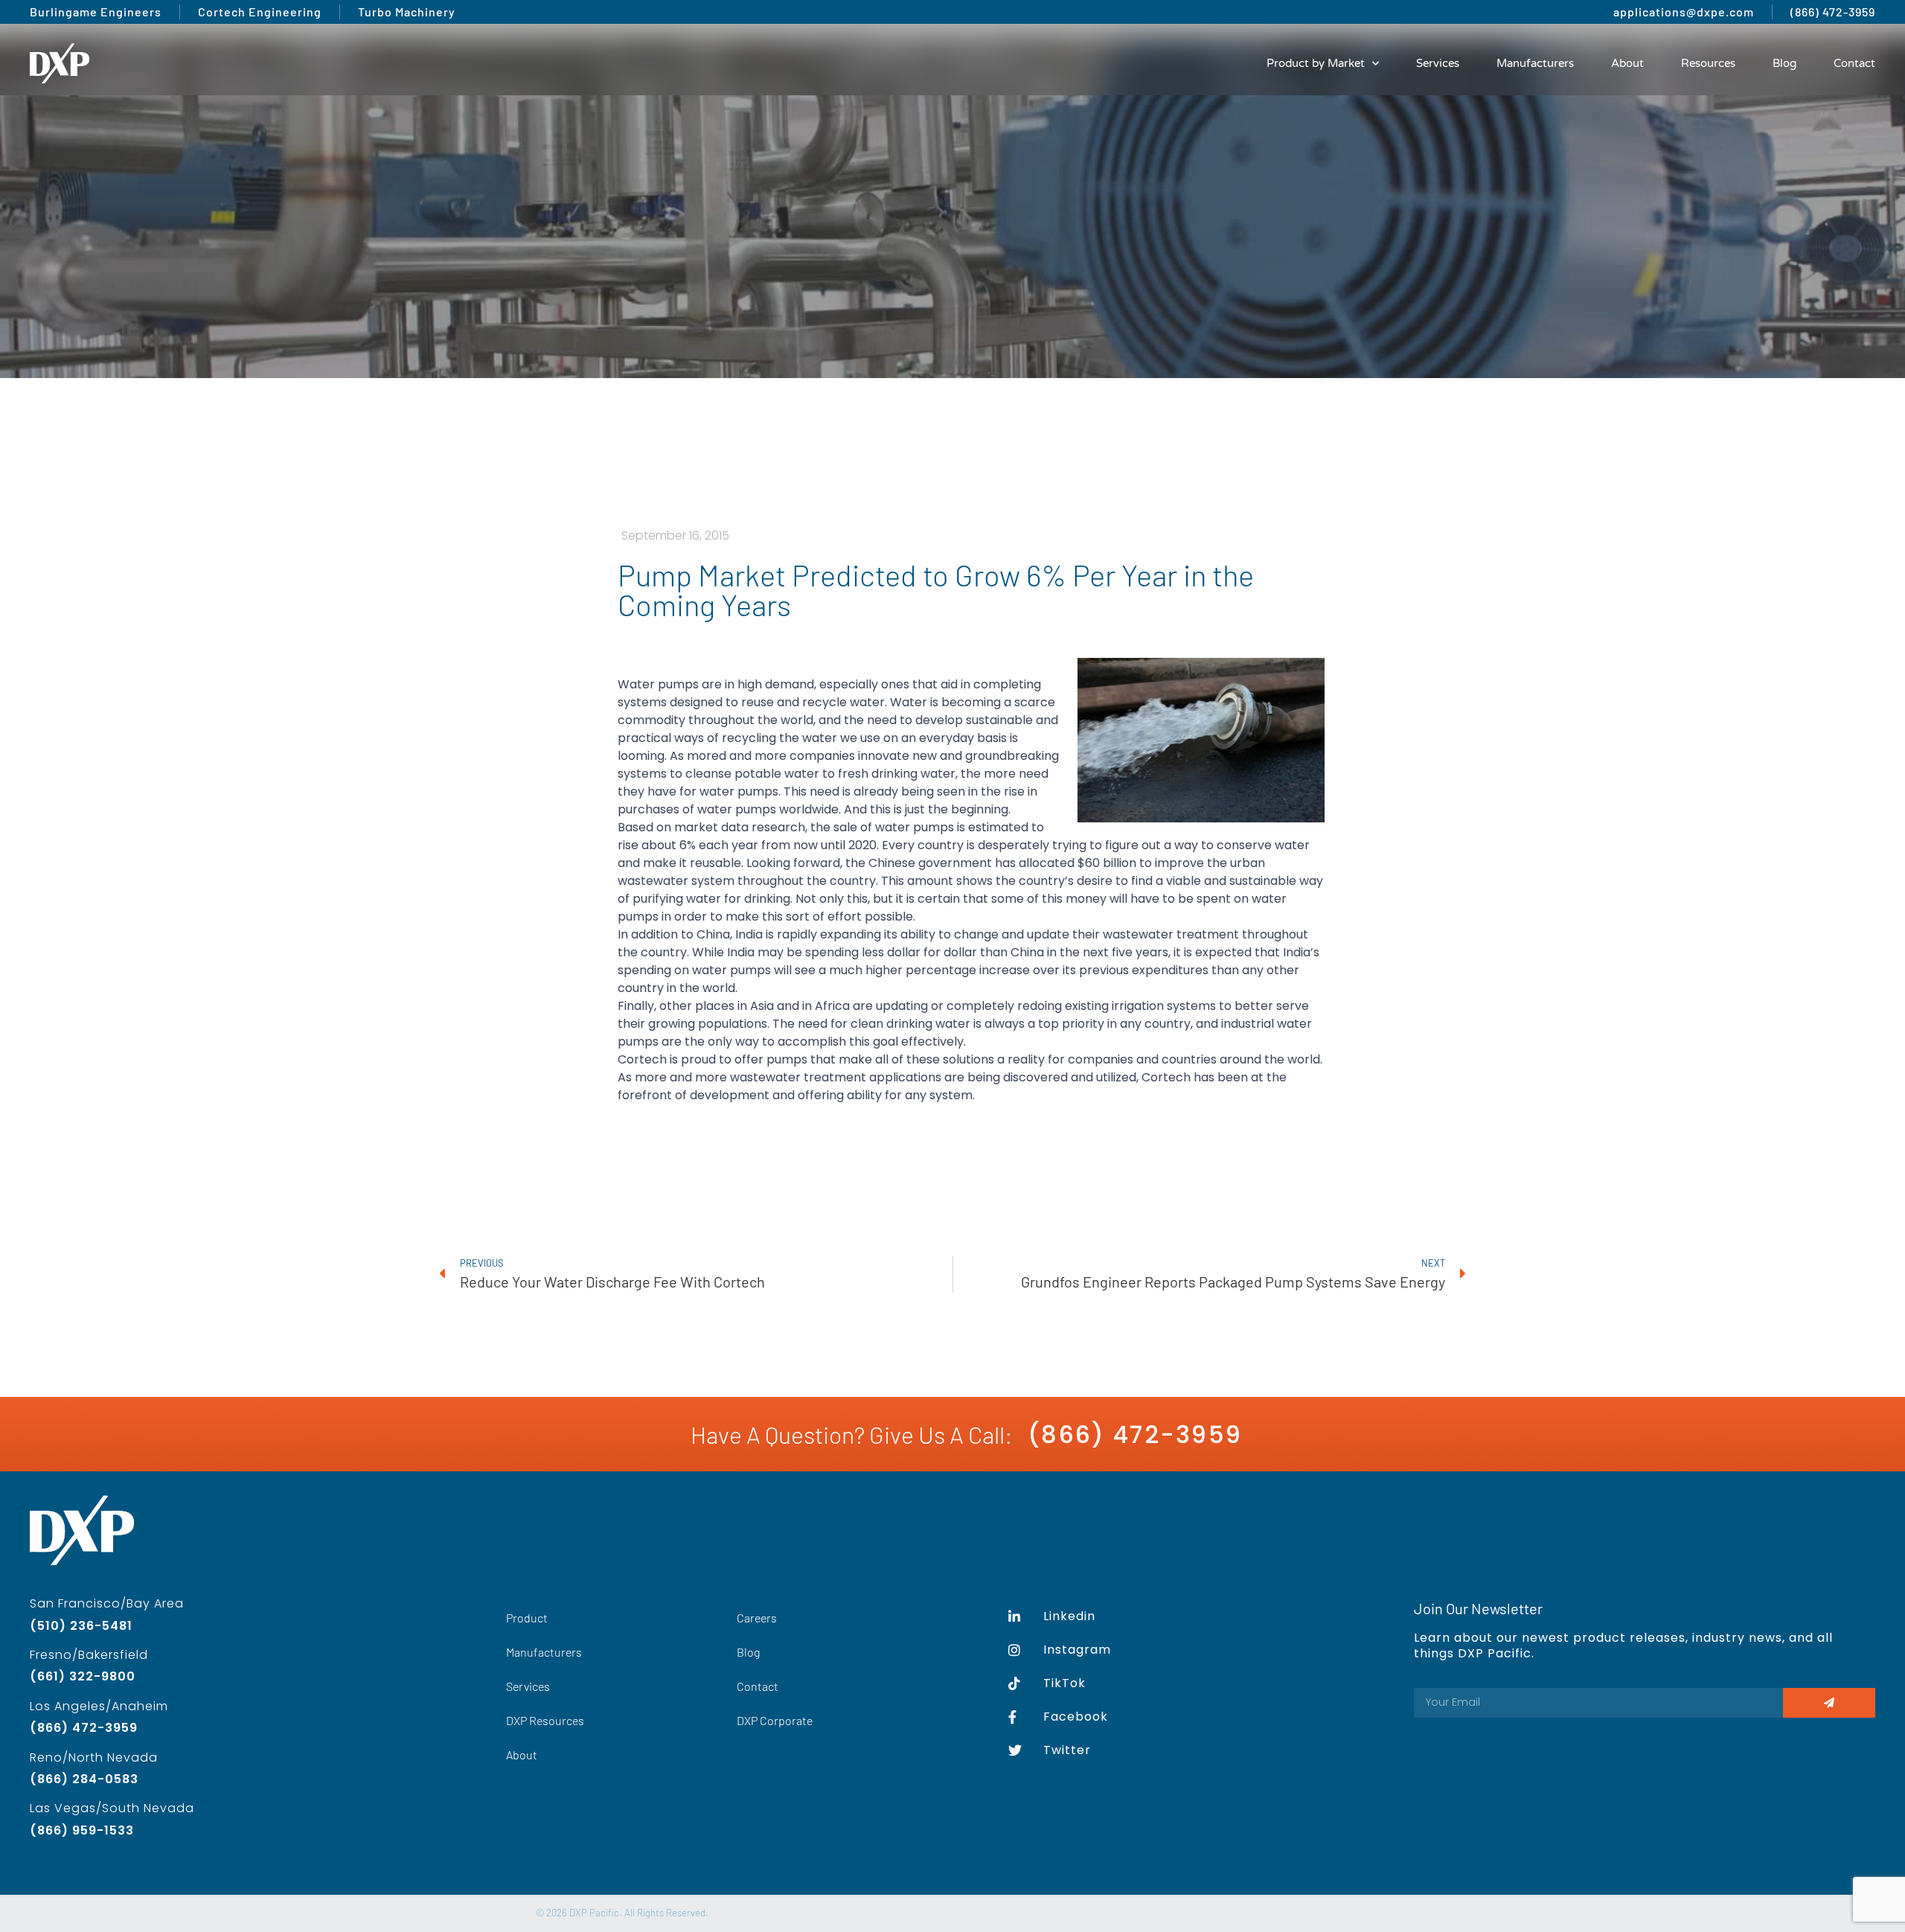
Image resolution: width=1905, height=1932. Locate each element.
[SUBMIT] (1829, 1703)
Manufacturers (1535, 63)
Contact (1854, 63)
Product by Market (1316, 63)
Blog (1784, 63)
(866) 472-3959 (1135, 1434)
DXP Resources (545, 1720)
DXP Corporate (775, 1720)
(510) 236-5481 (81, 1626)
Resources (1708, 63)
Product (527, 1618)
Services (1438, 63)
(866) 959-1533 (82, 1830)
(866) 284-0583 (84, 1779)
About (1627, 63)
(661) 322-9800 (83, 1676)
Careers (757, 1618)
